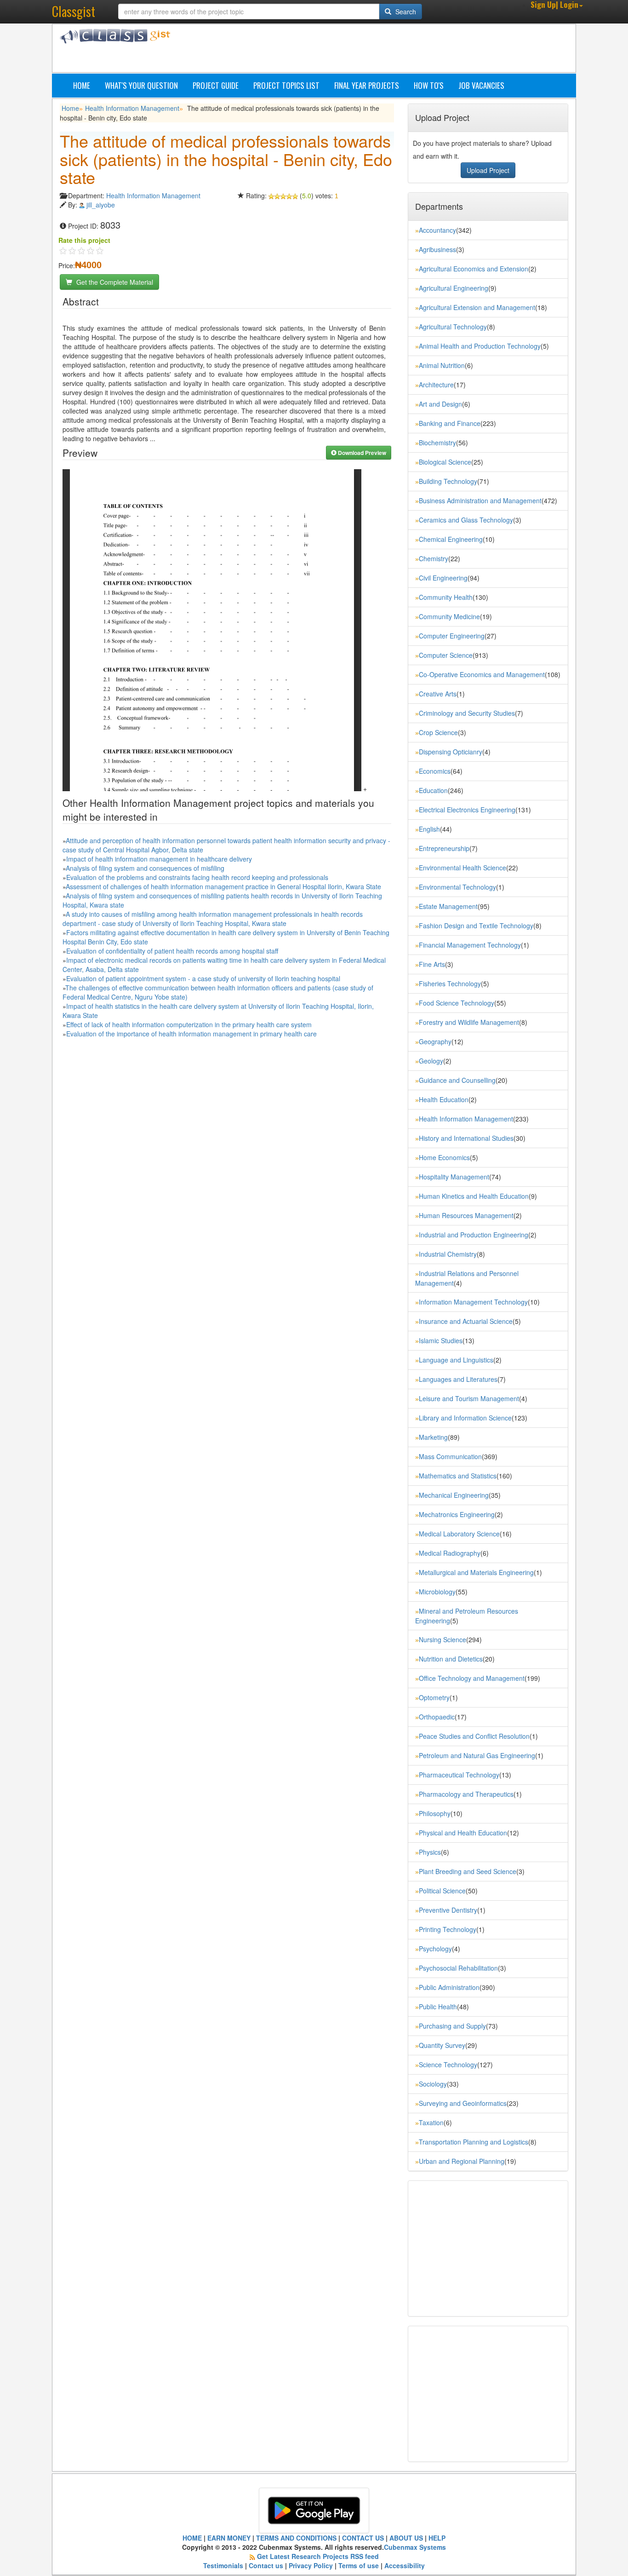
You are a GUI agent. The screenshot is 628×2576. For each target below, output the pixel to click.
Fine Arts (432, 964)
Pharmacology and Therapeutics (466, 1794)
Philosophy (435, 1813)
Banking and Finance (450, 423)
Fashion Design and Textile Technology (476, 926)
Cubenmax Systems (415, 2547)
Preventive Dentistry (448, 1910)
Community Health (446, 597)
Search (405, 11)
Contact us (266, 2565)
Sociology (433, 2084)
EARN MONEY (229, 2538)
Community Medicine (449, 616)
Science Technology (448, 2064)
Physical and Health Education (463, 1833)
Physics (430, 1852)
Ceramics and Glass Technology (466, 520)
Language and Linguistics (456, 1360)
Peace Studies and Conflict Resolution (474, 1736)
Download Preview (361, 453)
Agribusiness (437, 249)
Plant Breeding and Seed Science (468, 1871)
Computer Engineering (452, 636)
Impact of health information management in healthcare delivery (159, 859)
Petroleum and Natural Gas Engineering (477, 1755)
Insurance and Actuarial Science (466, 1321)
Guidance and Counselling (457, 1080)
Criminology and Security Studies (467, 713)
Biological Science (445, 462)
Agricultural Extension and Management (477, 307)
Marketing (433, 1437)
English (429, 829)
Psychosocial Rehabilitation (458, 1968)
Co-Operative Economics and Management (482, 674)
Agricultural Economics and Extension (474, 269)
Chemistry (434, 558)
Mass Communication (450, 1456)
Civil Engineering (443, 578)
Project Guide (216, 85)
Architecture (436, 385)
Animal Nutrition (442, 365)
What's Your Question (141, 85)
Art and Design (440, 404)
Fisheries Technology (450, 983)
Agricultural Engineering (454, 288)
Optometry (434, 1697)
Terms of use (359, 2565)
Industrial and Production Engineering (474, 1235)
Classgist (74, 11)
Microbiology (437, 1592)
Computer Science (446, 655)
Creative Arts (438, 694)
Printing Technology (448, 1929)
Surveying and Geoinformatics (463, 2103)
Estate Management (448, 906)
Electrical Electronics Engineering (467, 810)
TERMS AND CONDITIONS (296, 2538)
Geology (431, 1061)
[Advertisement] (358, 50)
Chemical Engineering (451, 539)
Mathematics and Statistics (458, 1476)
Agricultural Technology (453, 327)
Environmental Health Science (462, 868)
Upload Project (488, 170)
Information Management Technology (473, 1302)
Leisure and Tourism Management (469, 1398)
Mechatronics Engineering (457, 1514)
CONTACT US (363, 2538)
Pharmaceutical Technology (459, 1775)
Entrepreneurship (444, 848)
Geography (435, 1041)
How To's (429, 85)
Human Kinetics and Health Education (474, 1196)
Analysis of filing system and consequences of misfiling (145, 868)
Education (433, 790)
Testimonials (223, 2565)
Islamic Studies (441, 1340)
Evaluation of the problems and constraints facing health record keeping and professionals (197, 877)
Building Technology (448, 481)
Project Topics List (286, 85)
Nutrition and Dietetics (451, 1659)
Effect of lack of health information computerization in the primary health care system (189, 1024)
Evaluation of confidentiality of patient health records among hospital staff (172, 951)
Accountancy (437, 230)
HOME (192, 2538)
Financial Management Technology (470, 945)
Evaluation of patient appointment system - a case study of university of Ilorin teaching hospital (203, 978)
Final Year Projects (367, 85)
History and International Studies (466, 1138)
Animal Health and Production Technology (480, 346)
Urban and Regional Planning (462, 2161)
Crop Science (438, 732)
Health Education (444, 1099)
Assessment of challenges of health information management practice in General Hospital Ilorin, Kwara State (223, 886)
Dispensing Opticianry (451, 752)
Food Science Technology (457, 1003)
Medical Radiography (450, 1553)
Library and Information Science (465, 1418)
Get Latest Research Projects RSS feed (318, 2556)
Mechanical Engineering (454, 1495)
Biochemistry (437, 443)
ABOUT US (406, 2538)
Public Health (438, 2007)
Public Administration (449, 1987)
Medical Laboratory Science (459, 1534)
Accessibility (405, 2565)
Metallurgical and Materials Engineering (476, 1572)
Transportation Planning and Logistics (474, 2142)
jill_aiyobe (101, 205)
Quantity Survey (442, 2045)
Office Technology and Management (472, 1678)
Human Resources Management (466, 1215)
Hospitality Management (454, 1177)
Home (82, 85)
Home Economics (444, 1157)
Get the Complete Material (114, 282)
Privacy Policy (311, 2565)
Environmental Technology (457, 887)
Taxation (431, 2122)
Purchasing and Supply (452, 2026)
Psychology (435, 1949)
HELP (437, 2538)
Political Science (442, 1891)
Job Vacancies (481, 85)
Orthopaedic (437, 1717)
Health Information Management (132, 108)
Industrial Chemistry (448, 1254)
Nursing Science (442, 1639)
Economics (435, 771)
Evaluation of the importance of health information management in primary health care (191, 1034)
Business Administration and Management (480, 500)
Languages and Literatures (458, 1379)
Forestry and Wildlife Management (469, 1022)
